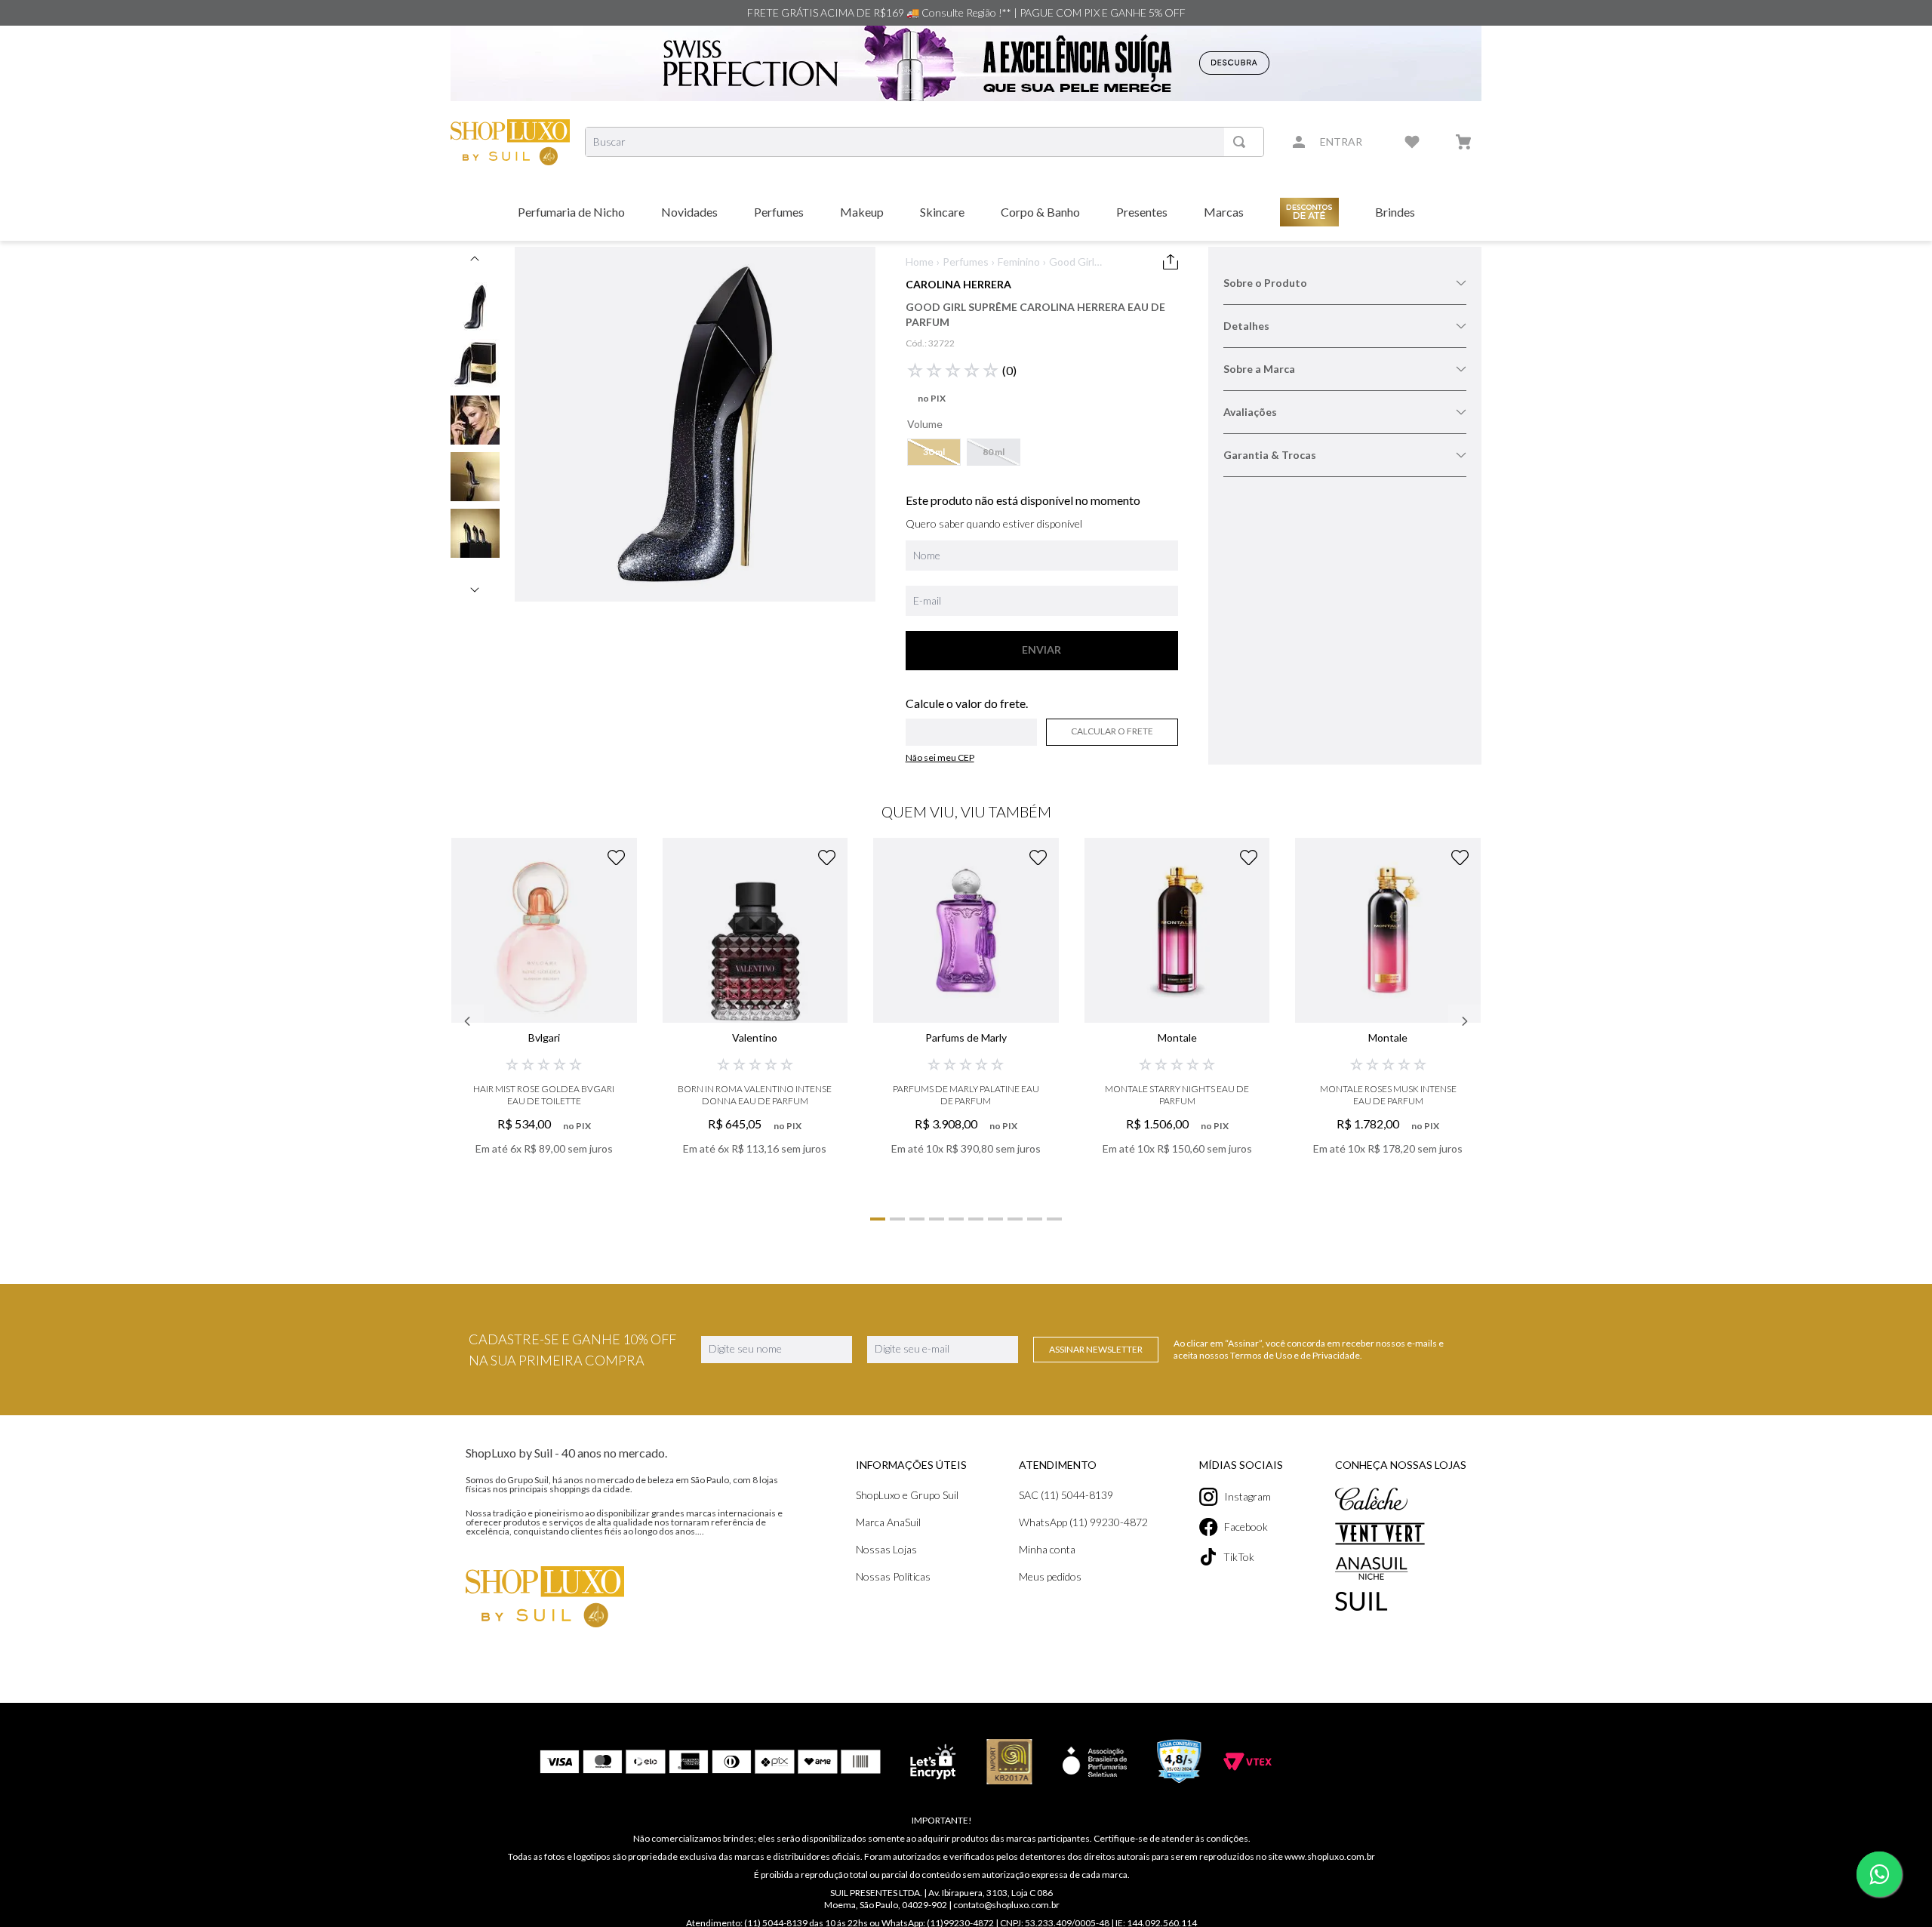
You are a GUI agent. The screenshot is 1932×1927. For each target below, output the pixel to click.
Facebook (1246, 1527)
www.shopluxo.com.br (1330, 1856)
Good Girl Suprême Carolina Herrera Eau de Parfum (1091, 262)
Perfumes (966, 262)
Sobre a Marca (1259, 369)
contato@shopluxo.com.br (1006, 1905)
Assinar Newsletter (1096, 1349)
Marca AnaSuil (888, 1522)
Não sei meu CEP (940, 757)
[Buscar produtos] (1242, 142)
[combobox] (924, 142)
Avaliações (1250, 412)
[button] (934, 452)
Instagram (1247, 1496)
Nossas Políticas (893, 1576)
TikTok (1239, 1557)
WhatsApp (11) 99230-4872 (1083, 1522)
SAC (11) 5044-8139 (1066, 1495)
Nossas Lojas (886, 1549)
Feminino (1019, 262)
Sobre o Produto (1265, 283)
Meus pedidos (1050, 1576)
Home (920, 262)
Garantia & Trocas (1270, 455)
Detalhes (1246, 326)
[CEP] (972, 722)
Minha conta (1047, 1549)
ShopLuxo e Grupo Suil (907, 1495)
